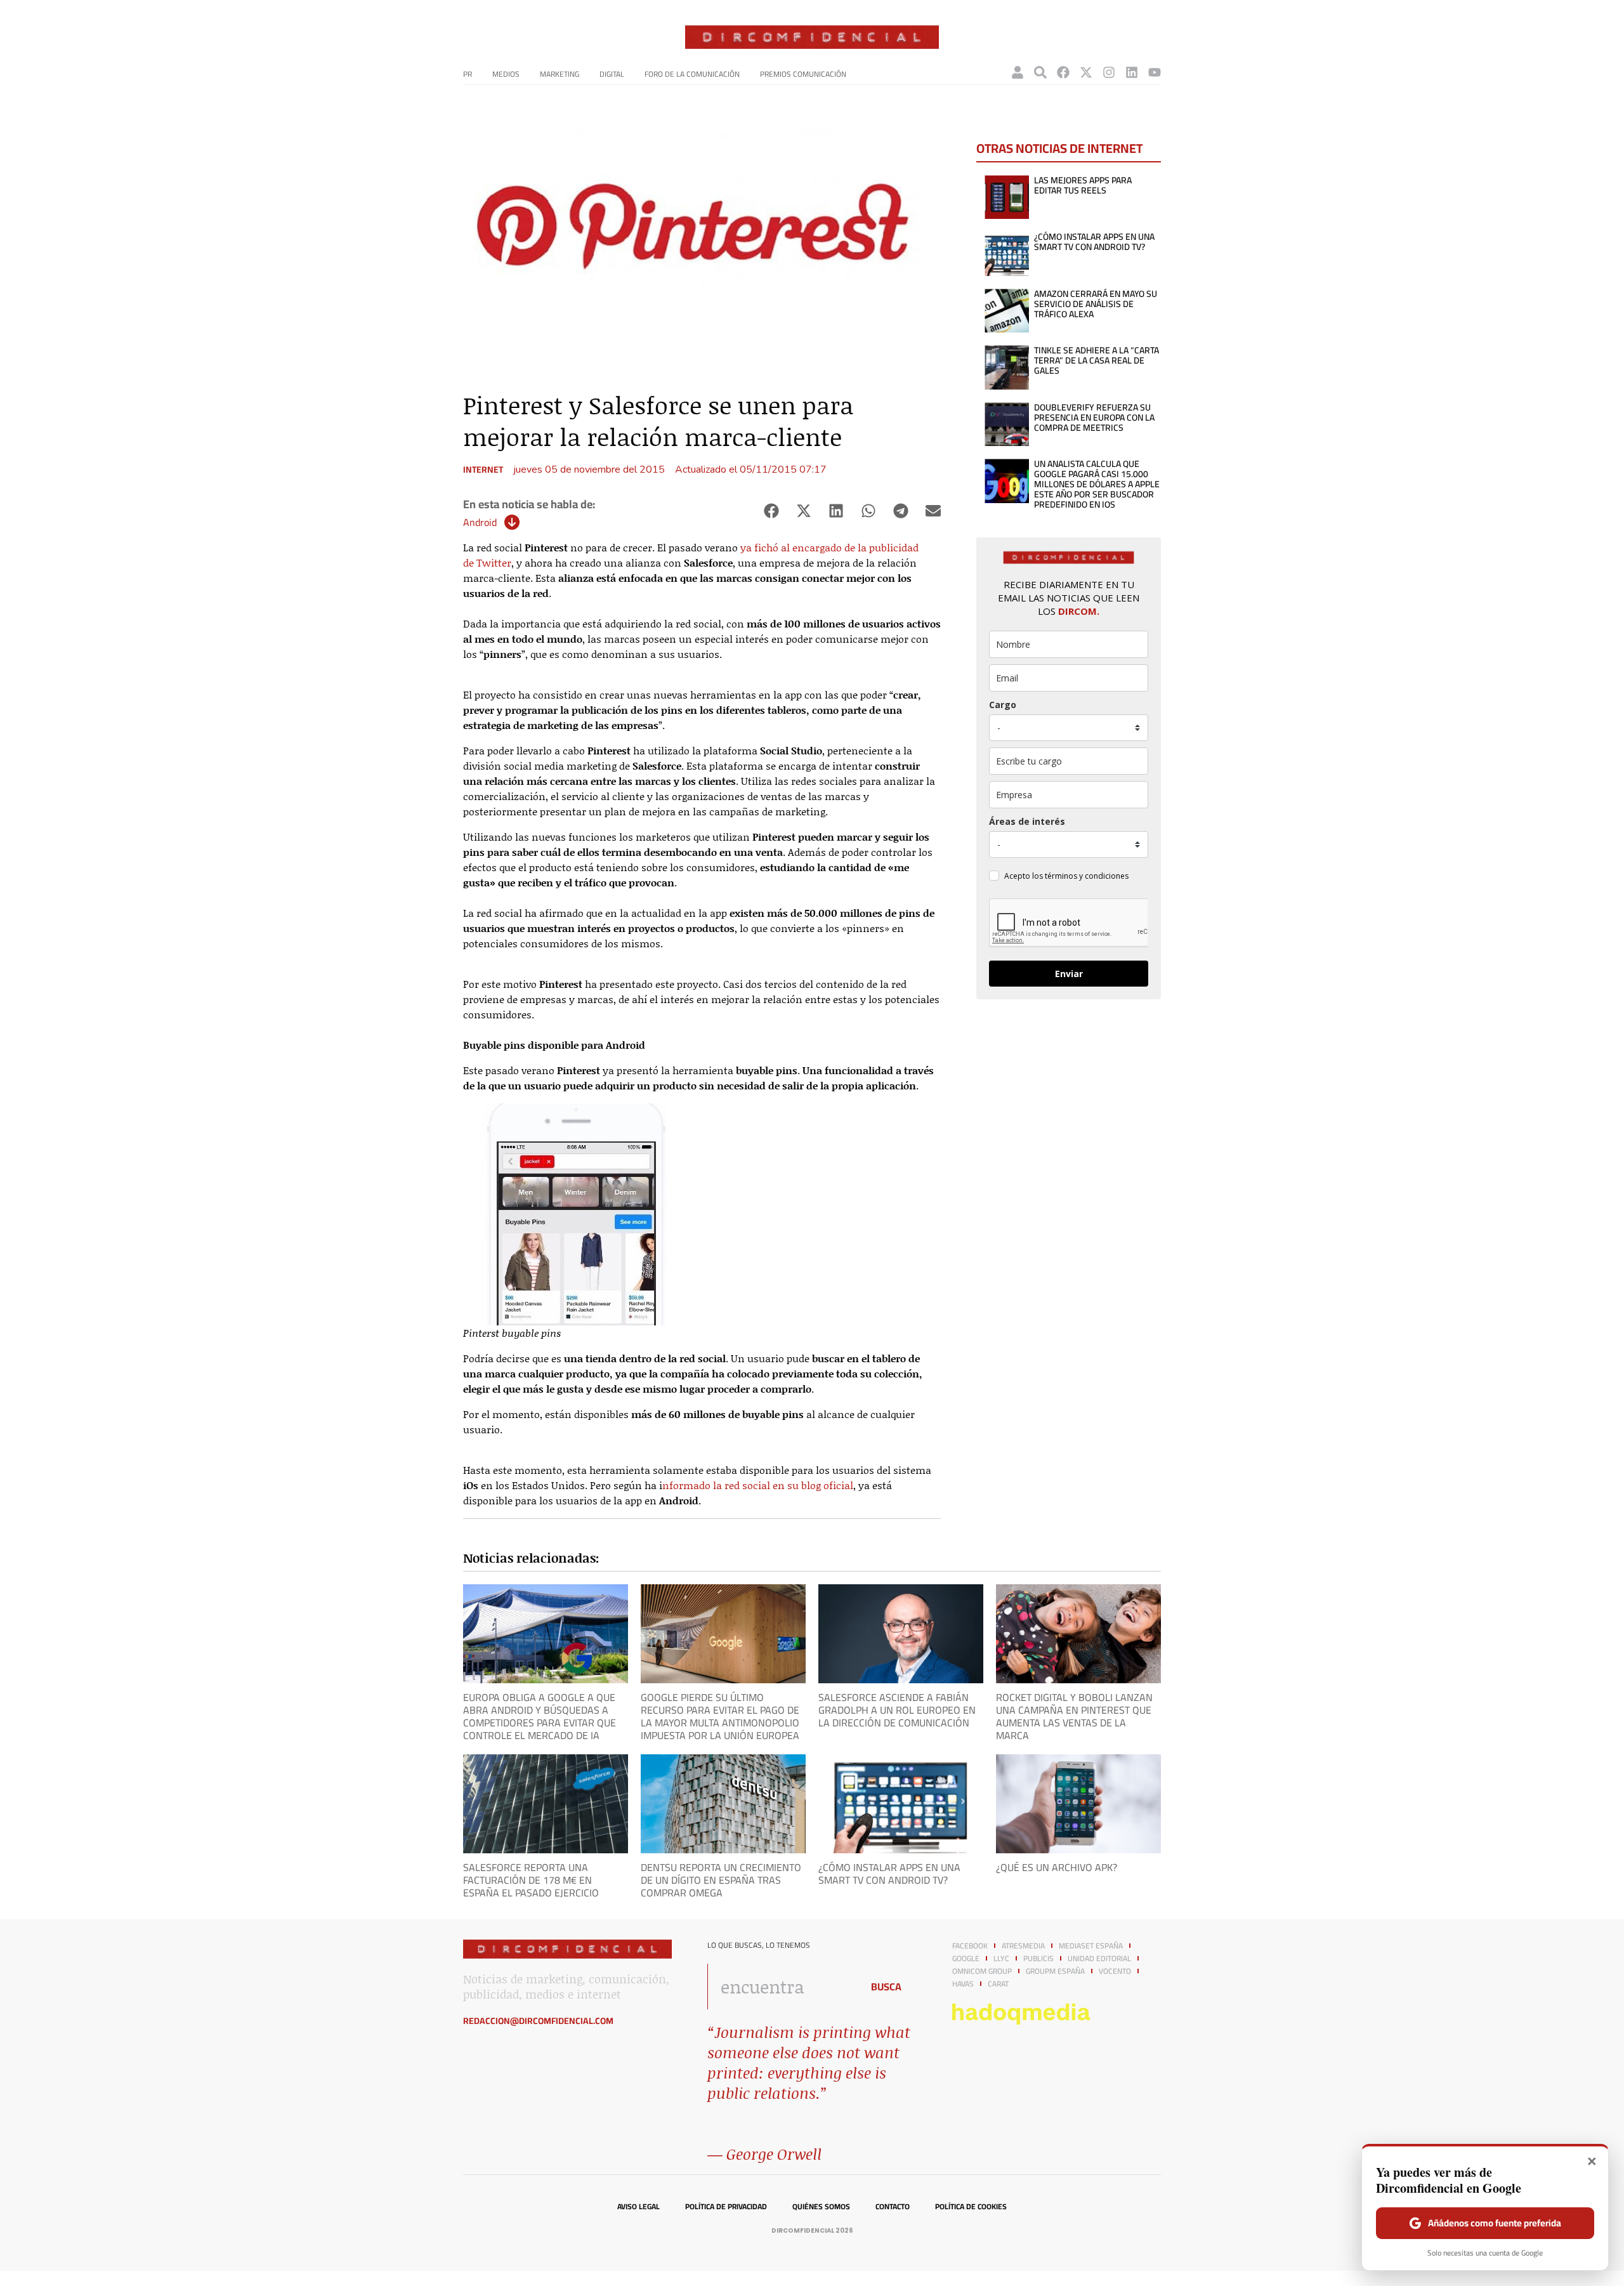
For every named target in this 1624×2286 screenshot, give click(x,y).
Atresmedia (1023, 1946)
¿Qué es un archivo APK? (1057, 1867)
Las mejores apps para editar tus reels (1083, 185)
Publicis (1038, 1959)
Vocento (1115, 1971)
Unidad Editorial (1099, 1959)
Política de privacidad (726, 2207)
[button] (771, 511)
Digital (612, 74)
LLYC (1001, 1959)
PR (468, 74)
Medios (506, 74)
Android (480, 522)
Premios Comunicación (803, 74)
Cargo (1003, 705)
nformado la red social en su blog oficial (758, 1485)
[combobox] (781, 1987)
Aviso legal (638, 2207)
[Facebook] (1063, 72)
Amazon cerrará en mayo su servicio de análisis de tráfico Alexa (1096, 304)
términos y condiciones (1087, 876)
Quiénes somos (821, 2207)
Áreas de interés (1027, 821)
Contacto (893, 2207)
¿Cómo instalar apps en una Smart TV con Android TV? (1094, 242)
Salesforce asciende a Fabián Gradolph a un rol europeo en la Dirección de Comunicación (897, 1710)
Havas (963, 1984)
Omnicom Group (982, 1971)
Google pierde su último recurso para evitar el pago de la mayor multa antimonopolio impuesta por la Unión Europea (720, 1716)
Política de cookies (971, 2207)
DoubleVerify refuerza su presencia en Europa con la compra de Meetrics (1094, 417)
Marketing (560, 74)
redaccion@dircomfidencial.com (538, 2021)
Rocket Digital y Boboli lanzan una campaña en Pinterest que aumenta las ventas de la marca (1074, 1716)
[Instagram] (1109, 72)
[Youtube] (1155, 72)
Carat (998, 1984)
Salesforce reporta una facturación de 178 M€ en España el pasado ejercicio (531, 1880)
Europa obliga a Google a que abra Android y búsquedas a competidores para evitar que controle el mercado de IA (540, 1716)
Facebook (970, 1946)
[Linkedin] (1132, 72)
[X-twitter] (1086, 72)
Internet (483, 470)
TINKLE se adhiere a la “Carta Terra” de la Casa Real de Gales (1097, 360)
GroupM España (1055, 1971)
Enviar (1069, 974)
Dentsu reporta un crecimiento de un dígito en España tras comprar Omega (721, 1880)
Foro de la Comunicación (692, 74)
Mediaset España (1091, 1946)
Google (966, 1959)
